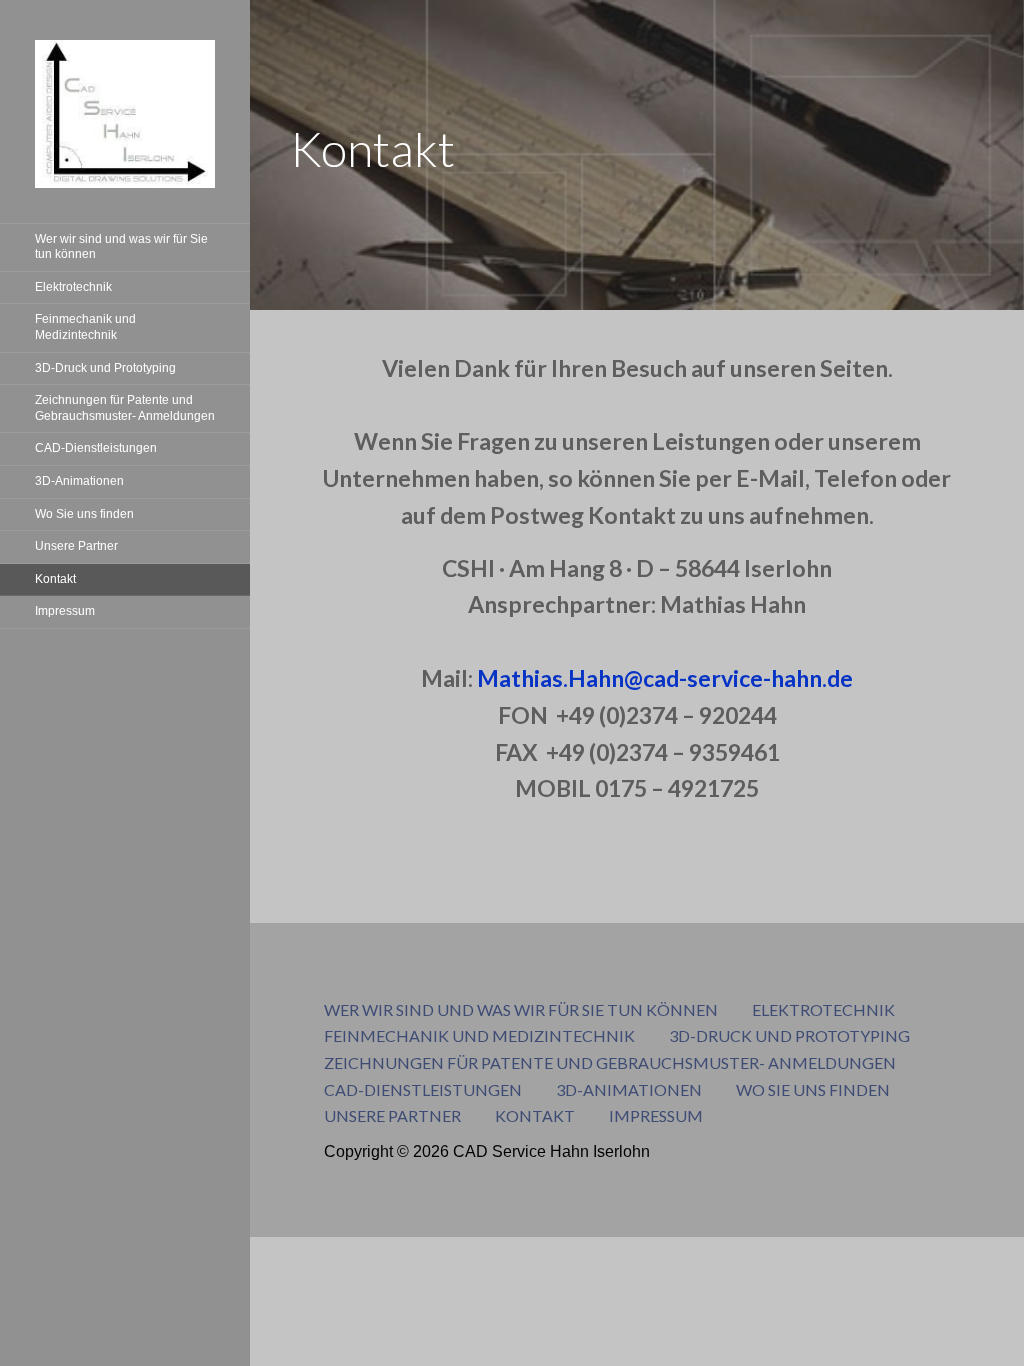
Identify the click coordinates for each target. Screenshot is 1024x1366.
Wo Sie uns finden (84, 514)
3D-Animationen (79, 481)
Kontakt (55, 579)
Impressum (65, 611)
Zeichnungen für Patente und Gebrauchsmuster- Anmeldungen (125, 408)
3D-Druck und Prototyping (105, 368)
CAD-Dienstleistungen (96, 448)
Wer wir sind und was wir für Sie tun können (121, 247)
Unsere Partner (76, 546)
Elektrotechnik (73, 287)
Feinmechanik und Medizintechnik (85, 327)
